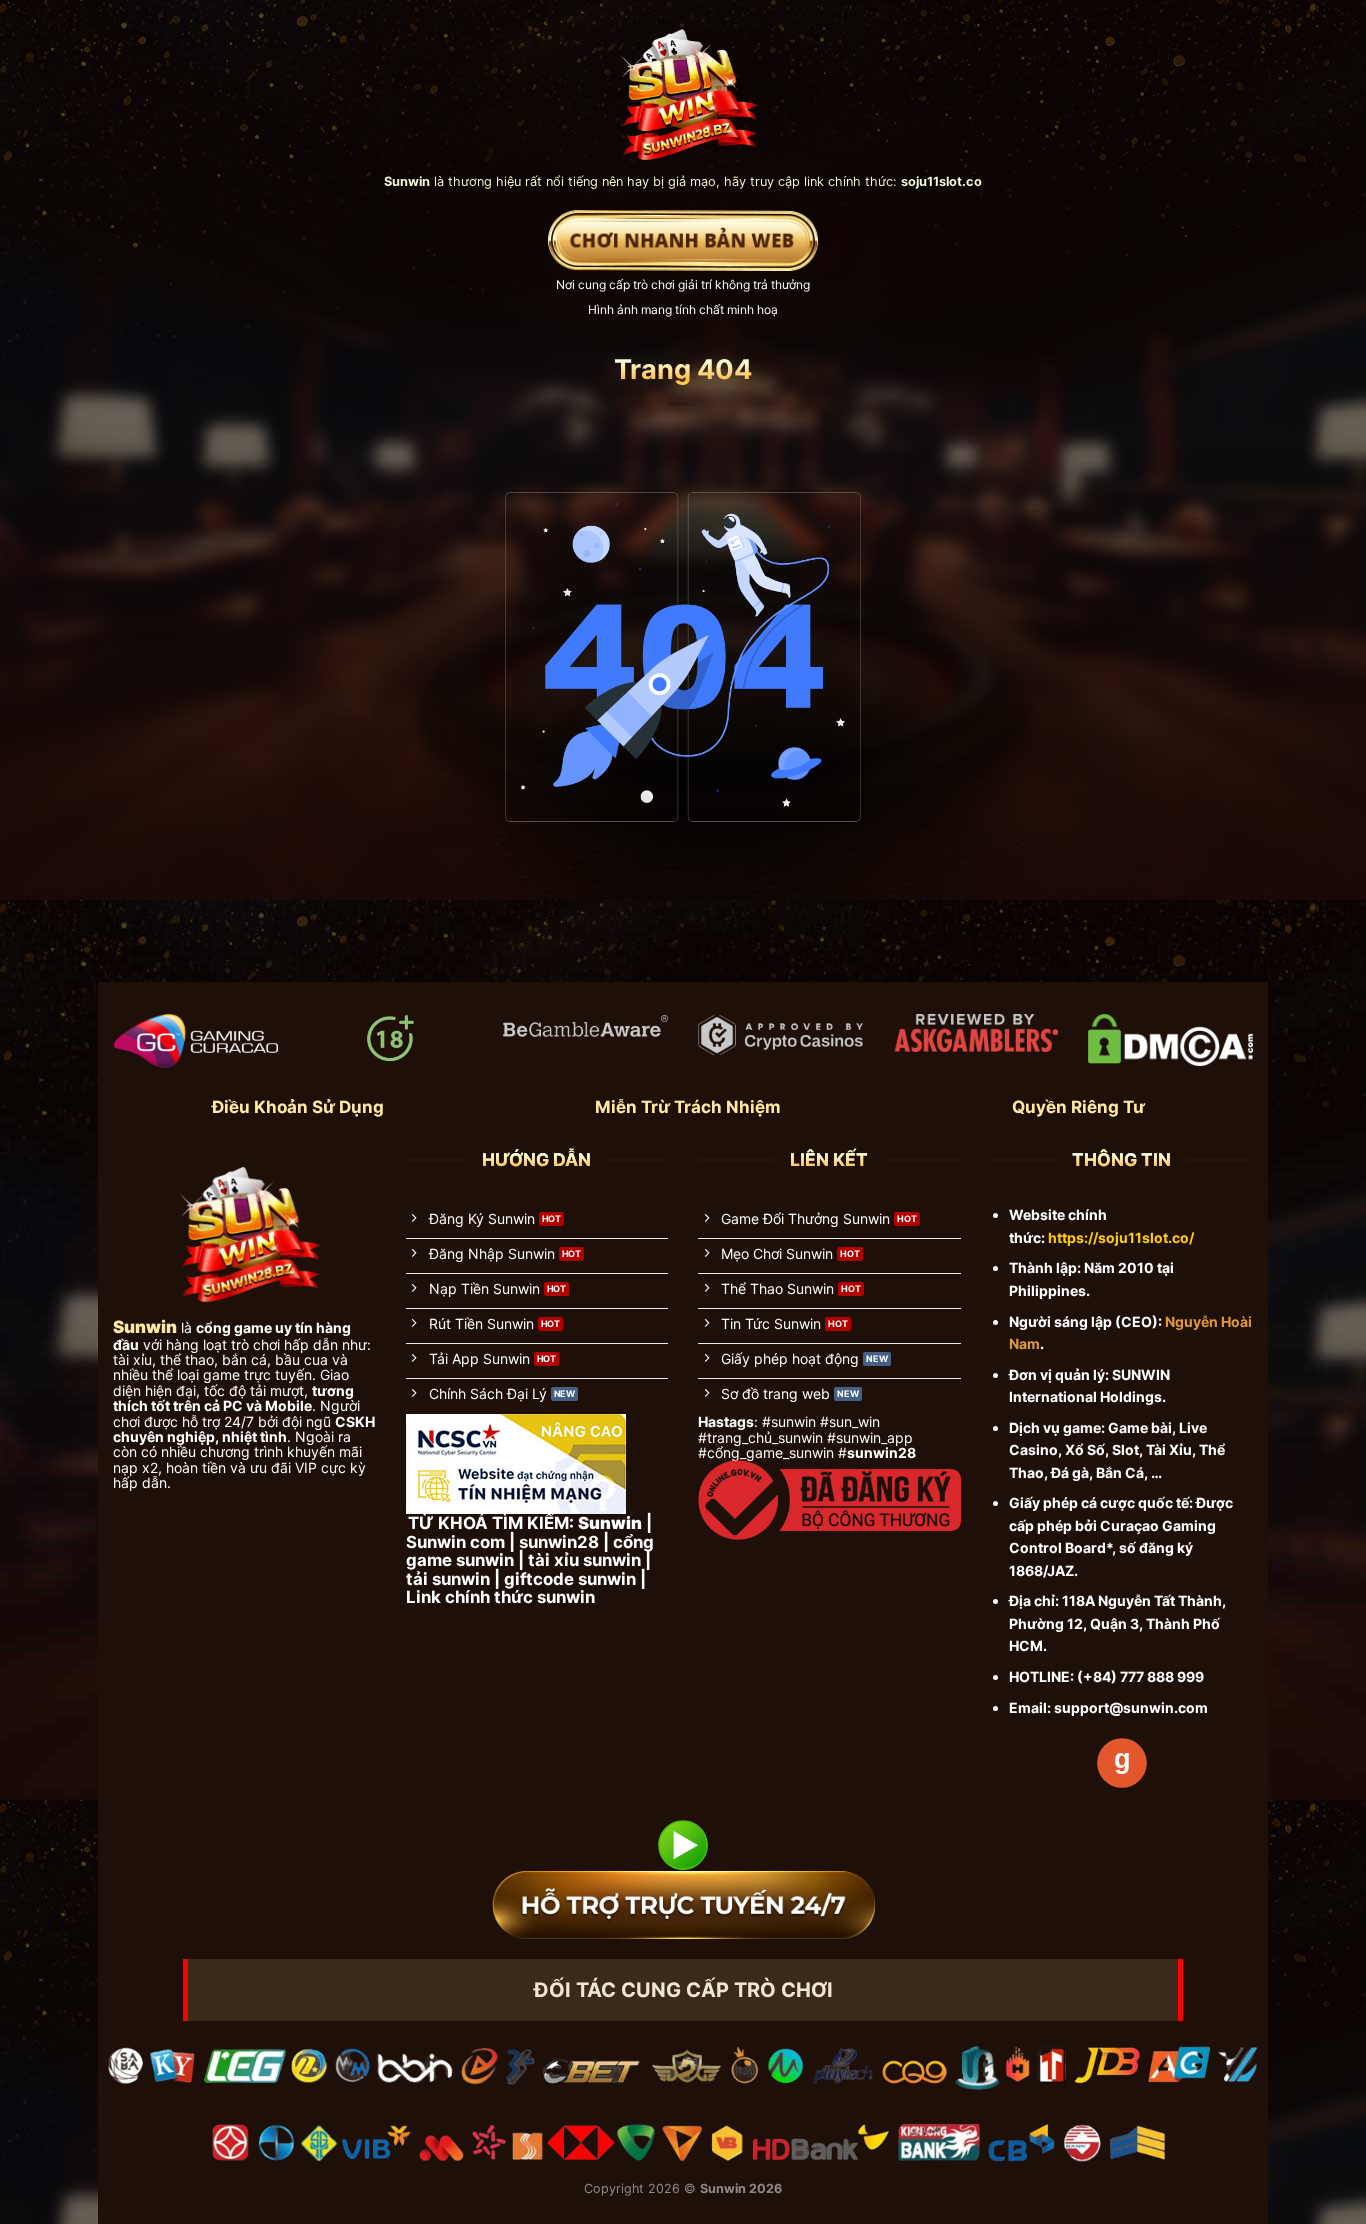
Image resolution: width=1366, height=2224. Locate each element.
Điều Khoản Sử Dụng (298, 1107)
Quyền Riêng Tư (1078, 1107)
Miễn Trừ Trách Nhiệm (688, 1107)
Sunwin (723, 2188)
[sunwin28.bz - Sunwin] (683, 85)
